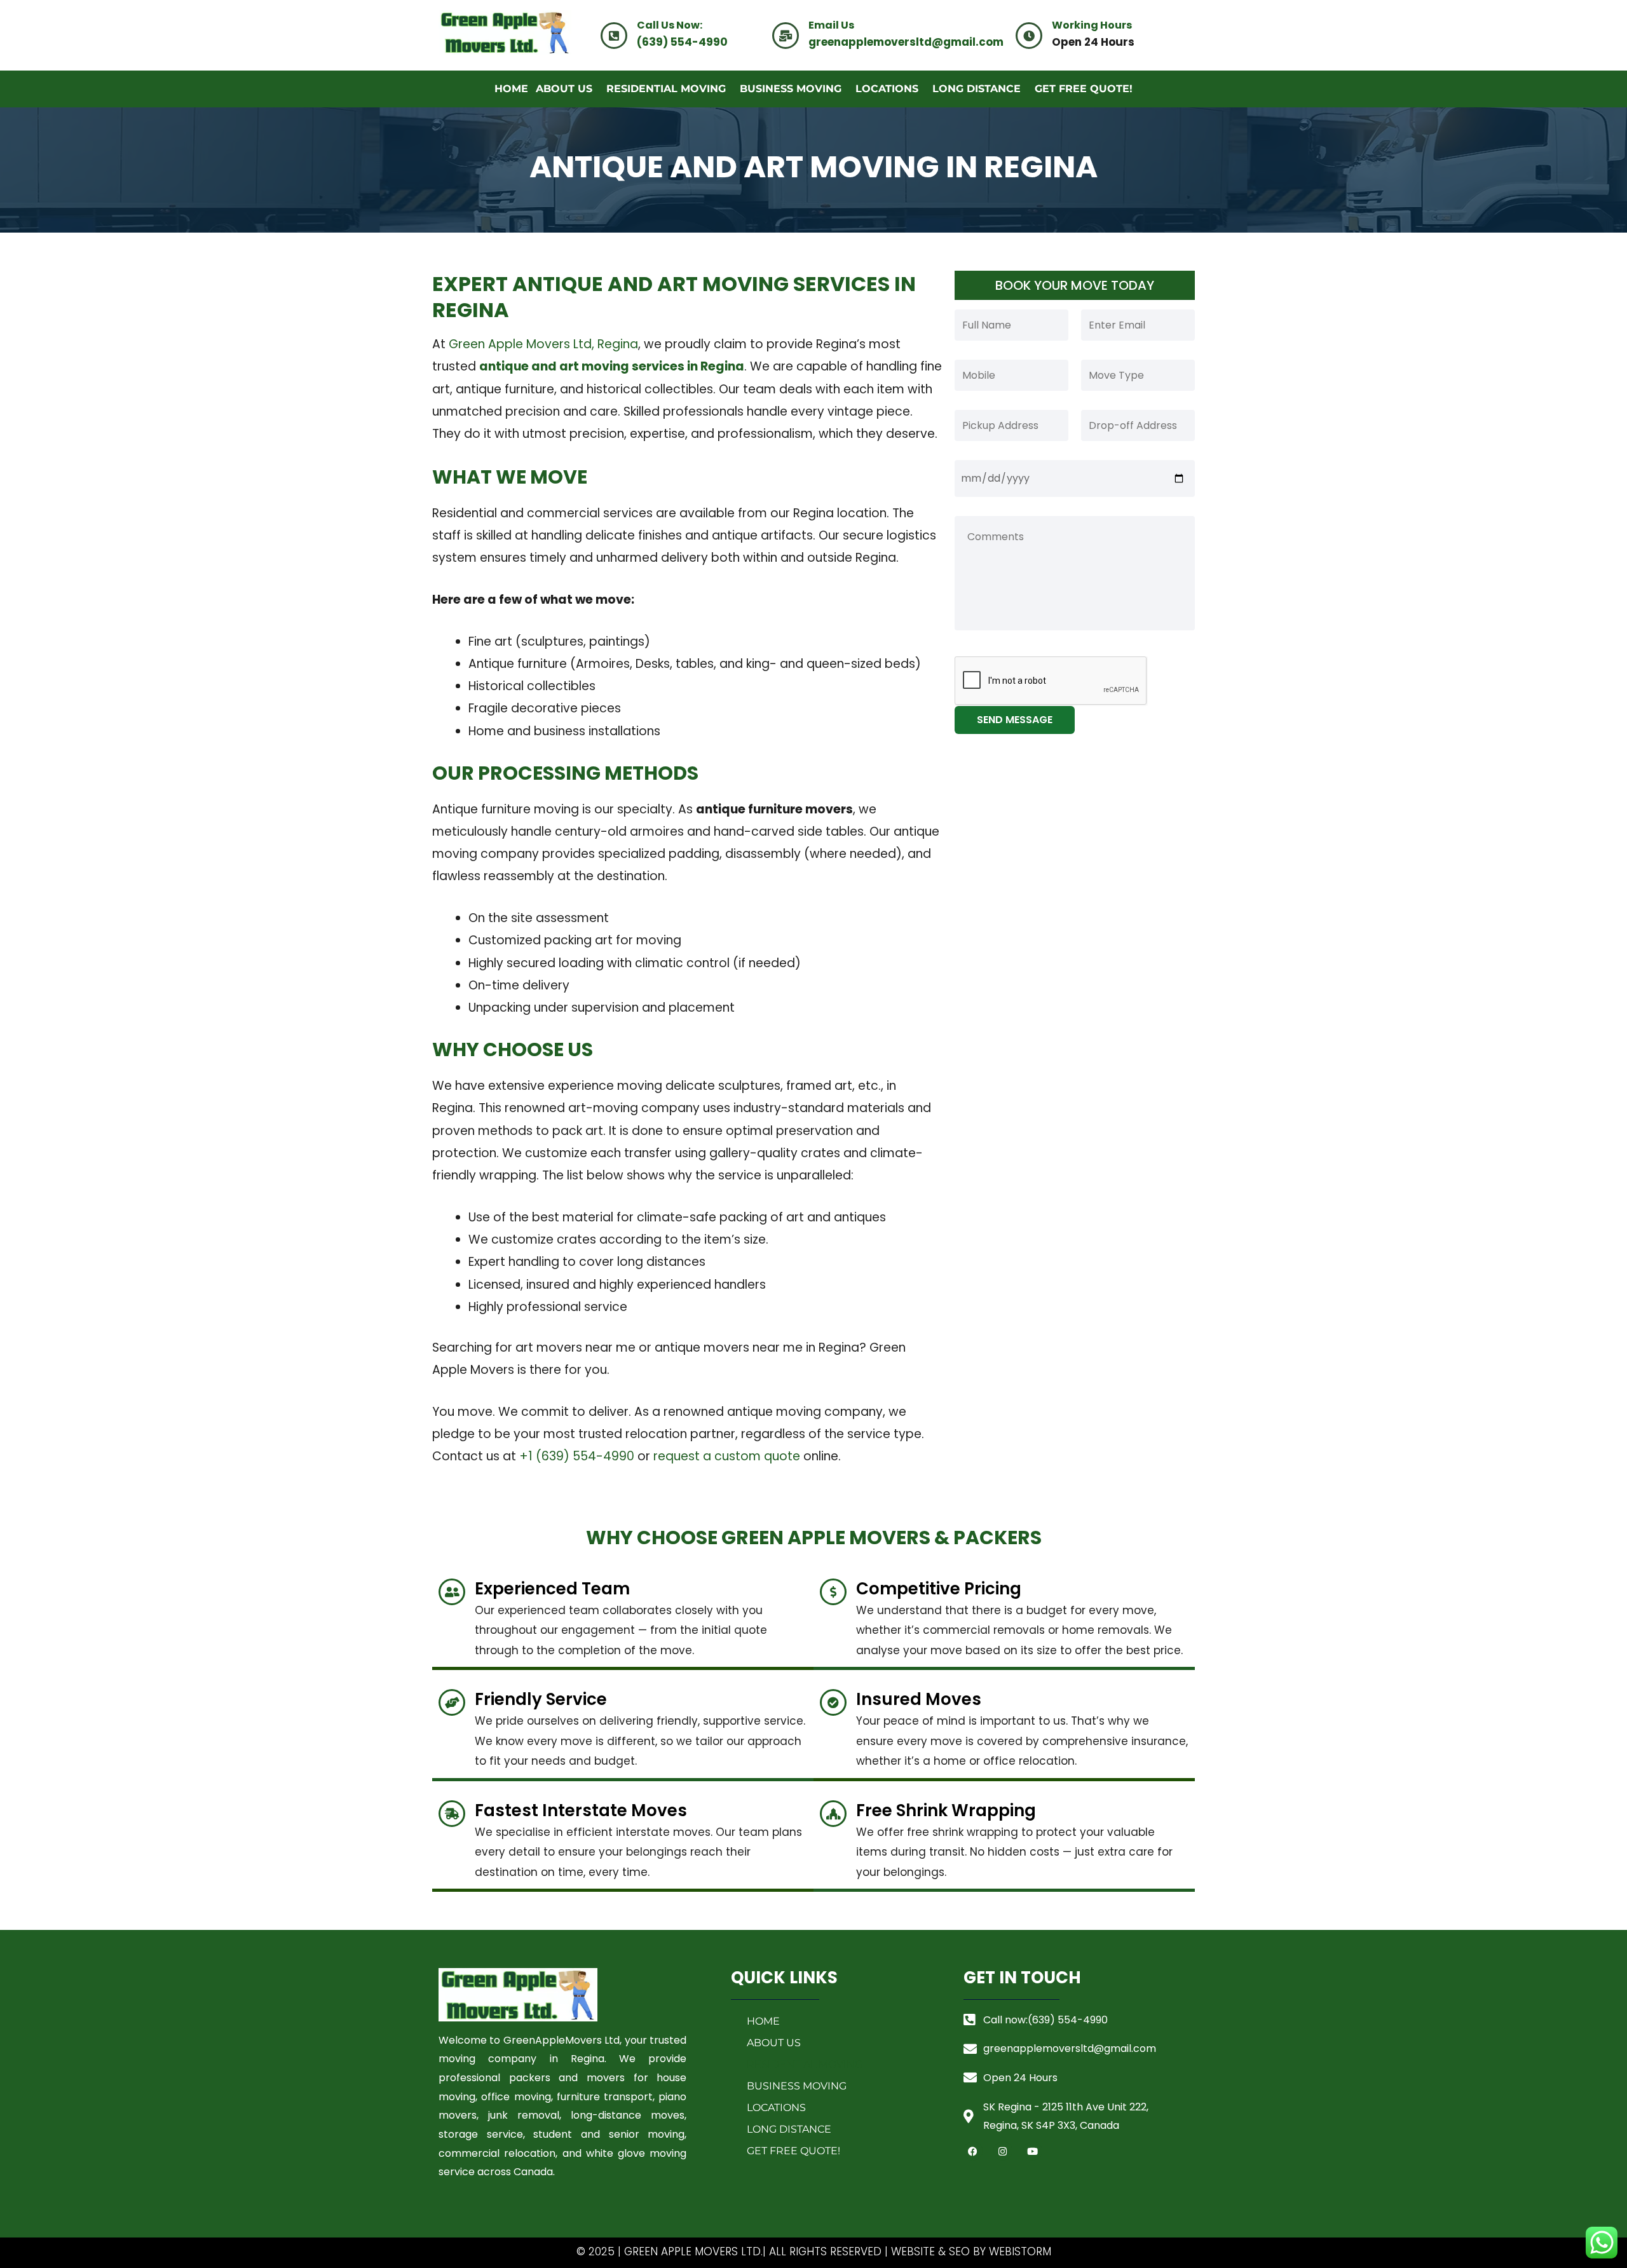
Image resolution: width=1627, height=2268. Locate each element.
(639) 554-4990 (682, 42)
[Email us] (786, 36)
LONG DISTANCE (977, 89)
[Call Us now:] (614, 36)
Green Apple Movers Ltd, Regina (543, 344)
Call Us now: (670, 25)
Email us (831, 25)
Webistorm (1020, 2251)
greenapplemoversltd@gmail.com (906, 42)
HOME (511, 89)
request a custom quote (727, 1456)
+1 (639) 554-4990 (577, 1456)
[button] (567, 89)
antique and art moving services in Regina (612, 366)
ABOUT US (564, 89)
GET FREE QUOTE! (1084, 89)
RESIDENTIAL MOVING (666, 89)
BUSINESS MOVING (791, 89)
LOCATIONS (887, 89)
